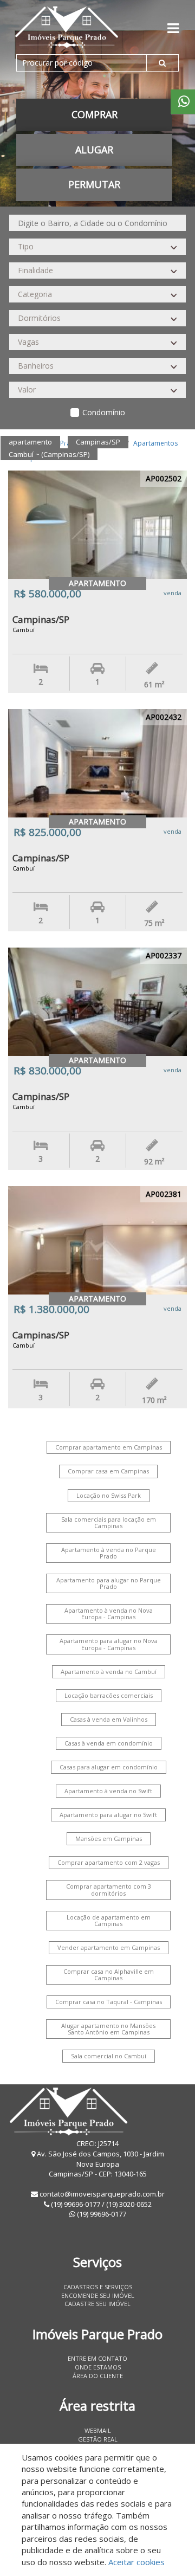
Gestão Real (98, 2439)
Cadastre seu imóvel (97, 2304)
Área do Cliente (98, 2376)
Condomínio (104, 412)
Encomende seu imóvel (98, 2295)
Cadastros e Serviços (98, 2287)
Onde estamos (98, 2367)
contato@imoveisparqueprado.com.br (102, 2194)
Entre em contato (97, 2358)
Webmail (98, 2430)
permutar (94, 184)
